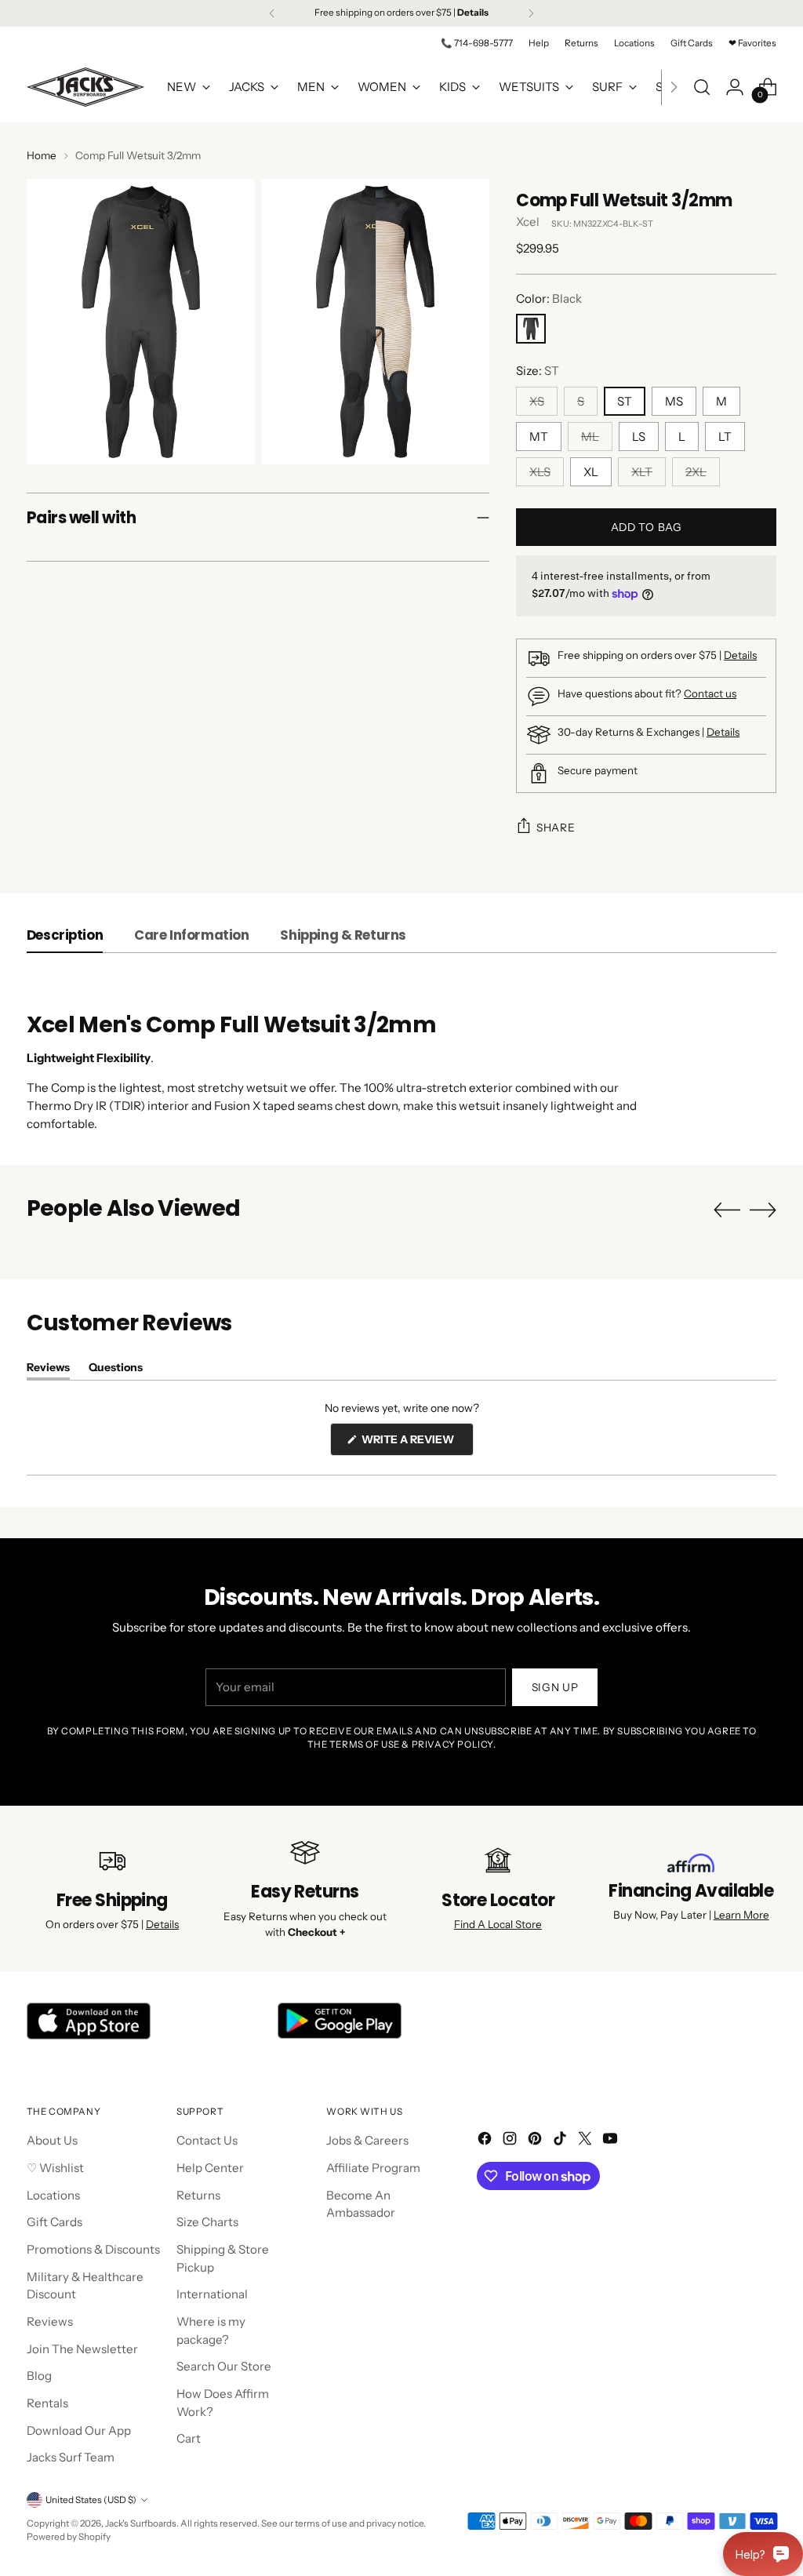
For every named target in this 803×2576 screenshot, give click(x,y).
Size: (538, 371)
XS (537, 401)
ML (590, 437)
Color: (549, 298)
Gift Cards (55, 2222)
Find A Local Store (498, 1924)
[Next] (531, 13)
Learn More (741, 1915)
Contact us (710, 693)
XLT (642, 472)
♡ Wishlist (55, 2168)
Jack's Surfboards (141, 2523)
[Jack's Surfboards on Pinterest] (536, 2141)
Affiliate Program (373, 2168)
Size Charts (207, 2222)
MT (539, 437)
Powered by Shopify (69, 2537)
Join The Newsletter (82, 2349)
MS (674, 401)
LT (725, 437)
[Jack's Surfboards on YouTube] (612, 2141)
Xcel (528, 222)
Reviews (50, 2321)
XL (591, 472)
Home (42, 155)
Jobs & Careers (367, 2140)
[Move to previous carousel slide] (727, 1210)
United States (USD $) (91, 2500)
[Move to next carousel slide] (763, 1210)
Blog (39, 2376)
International (212, 2294)
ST (625, 401)
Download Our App (79, 2430)
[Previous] (272, 13)
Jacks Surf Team (71, 2457)
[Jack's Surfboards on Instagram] (511, 2141)
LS (639, 437)
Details (740, 655)
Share (556, 828)
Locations (53, 2195)
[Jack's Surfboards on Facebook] (486, 2141)
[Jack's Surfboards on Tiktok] (561, 2141)
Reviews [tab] (48, 1370)
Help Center (210, 2168)
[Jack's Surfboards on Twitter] (587, 2141)
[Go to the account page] (735, 87)
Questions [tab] (116, 1370)
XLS (540, 472)
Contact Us (207, 2140)
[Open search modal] (702, 87)
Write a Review (416, 1444)
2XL (696, 472)
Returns (198, 2195)
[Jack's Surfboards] (85, 87)
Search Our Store (224, 2366)
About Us (52, 2140)
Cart (189, 2438)
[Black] (531, 329)
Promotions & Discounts (93, 2249)
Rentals (47, 2403)
